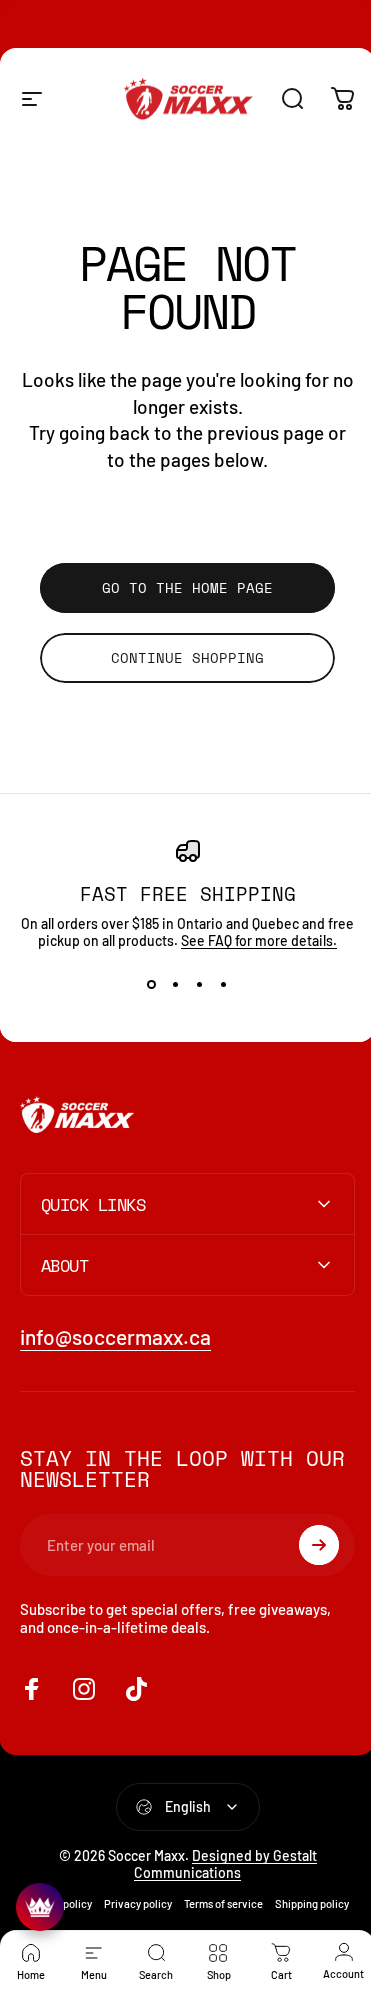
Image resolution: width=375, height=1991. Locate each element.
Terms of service (259, 1903)
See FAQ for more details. (259, 940)
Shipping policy (180, 1928)
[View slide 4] (224, 985)
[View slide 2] (176, 985)
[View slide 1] (152, 985)
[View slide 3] (200, 985)
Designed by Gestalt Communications (218, 1864)
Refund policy (95, 1903)
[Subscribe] (304, 1545)
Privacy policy (174, 1903)
